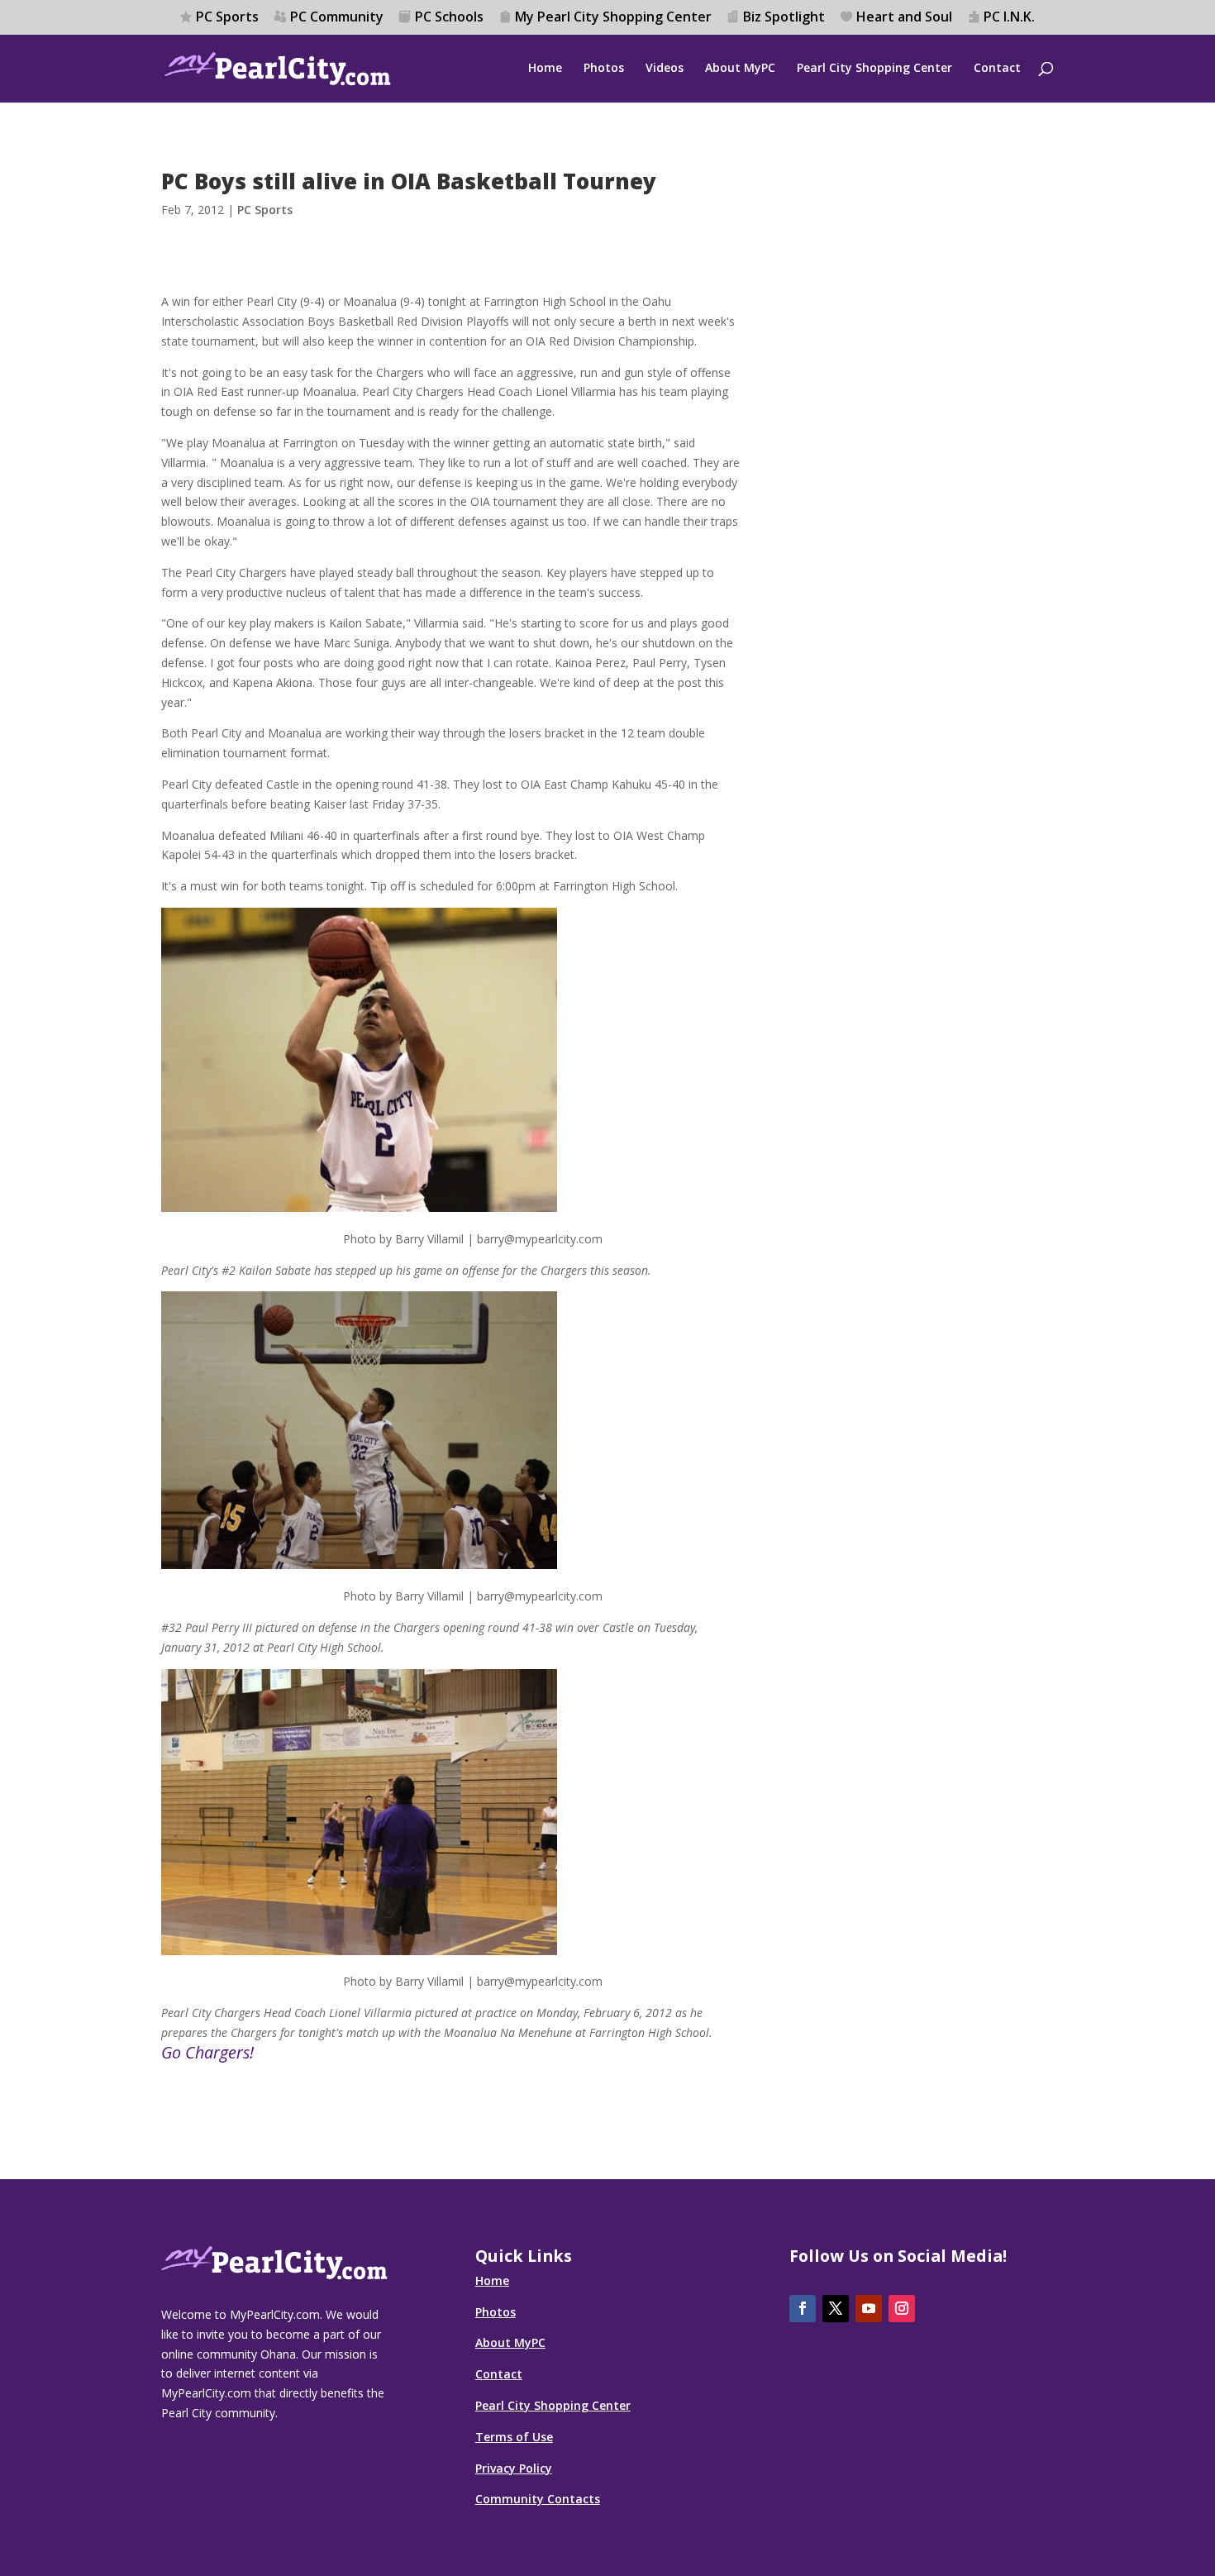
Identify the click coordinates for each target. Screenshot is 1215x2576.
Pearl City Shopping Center (874, 69)
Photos (604, 69)
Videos (665, 69)
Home (545, 69)
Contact (997, 69)
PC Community (337, 18)
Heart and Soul (904, 18)
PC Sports (227, 18)
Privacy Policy (514, 2468)
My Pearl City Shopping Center (613, 18)
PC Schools (449, 18)
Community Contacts (538, 2499)
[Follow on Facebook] (803, 2309)
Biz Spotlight (784, 18)
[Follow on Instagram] (902, 2309)
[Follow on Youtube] (869, 2309)
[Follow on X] (836, 2309)
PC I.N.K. (1009, 18)
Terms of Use (514, 2437)
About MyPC (740, 69)
